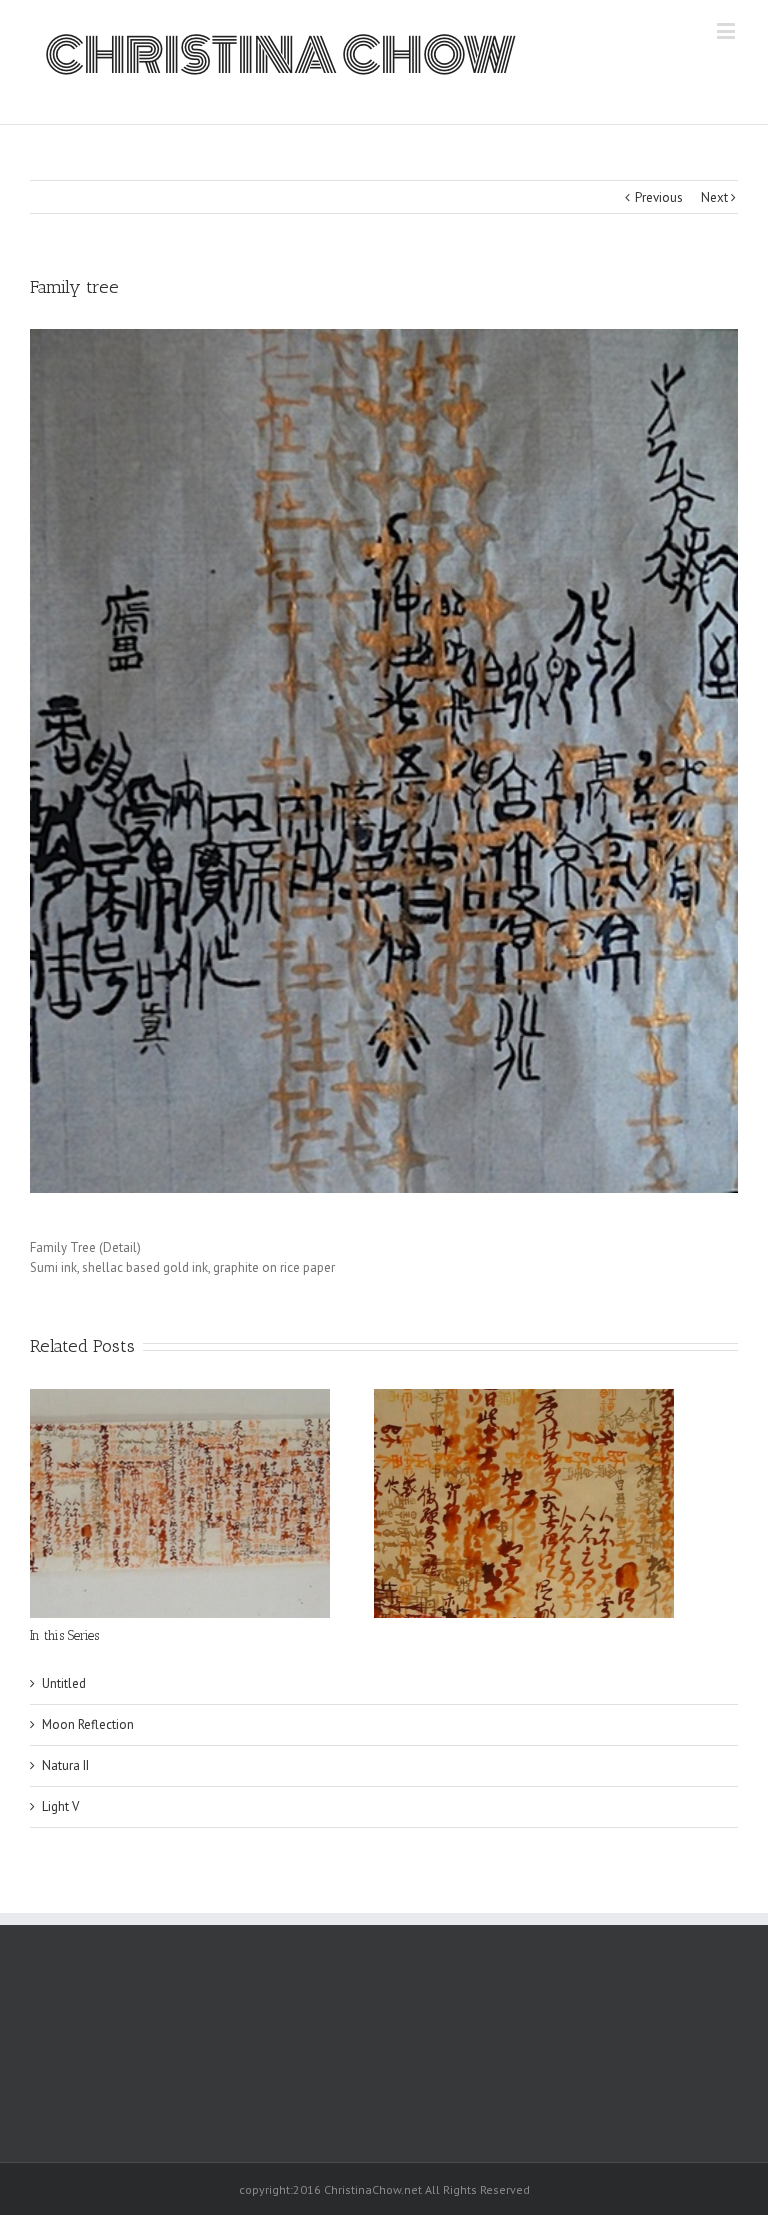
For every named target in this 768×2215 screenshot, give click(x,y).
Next (714, 197)
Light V (60, 1806)
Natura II (65, 1765)
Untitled (64, 1683)
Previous (659, 197)
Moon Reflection (88, 1724)
